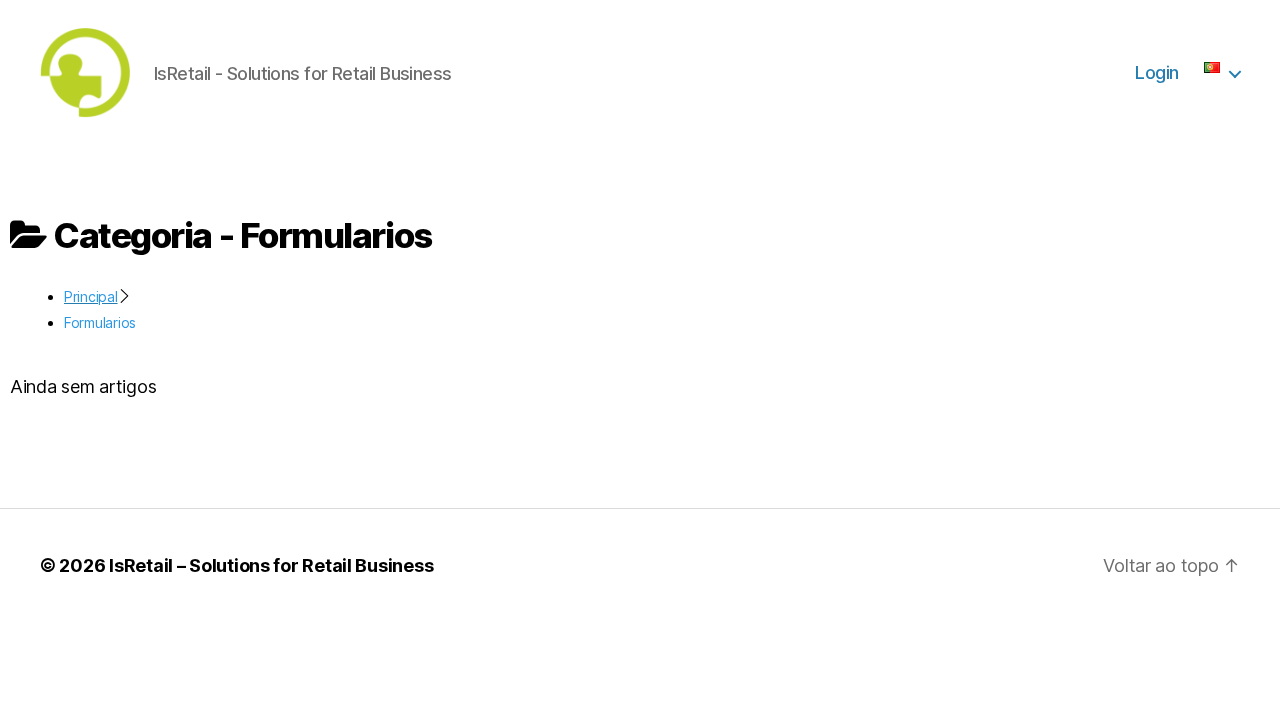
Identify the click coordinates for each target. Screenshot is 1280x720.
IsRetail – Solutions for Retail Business (271, 565)
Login (1157, 72)
